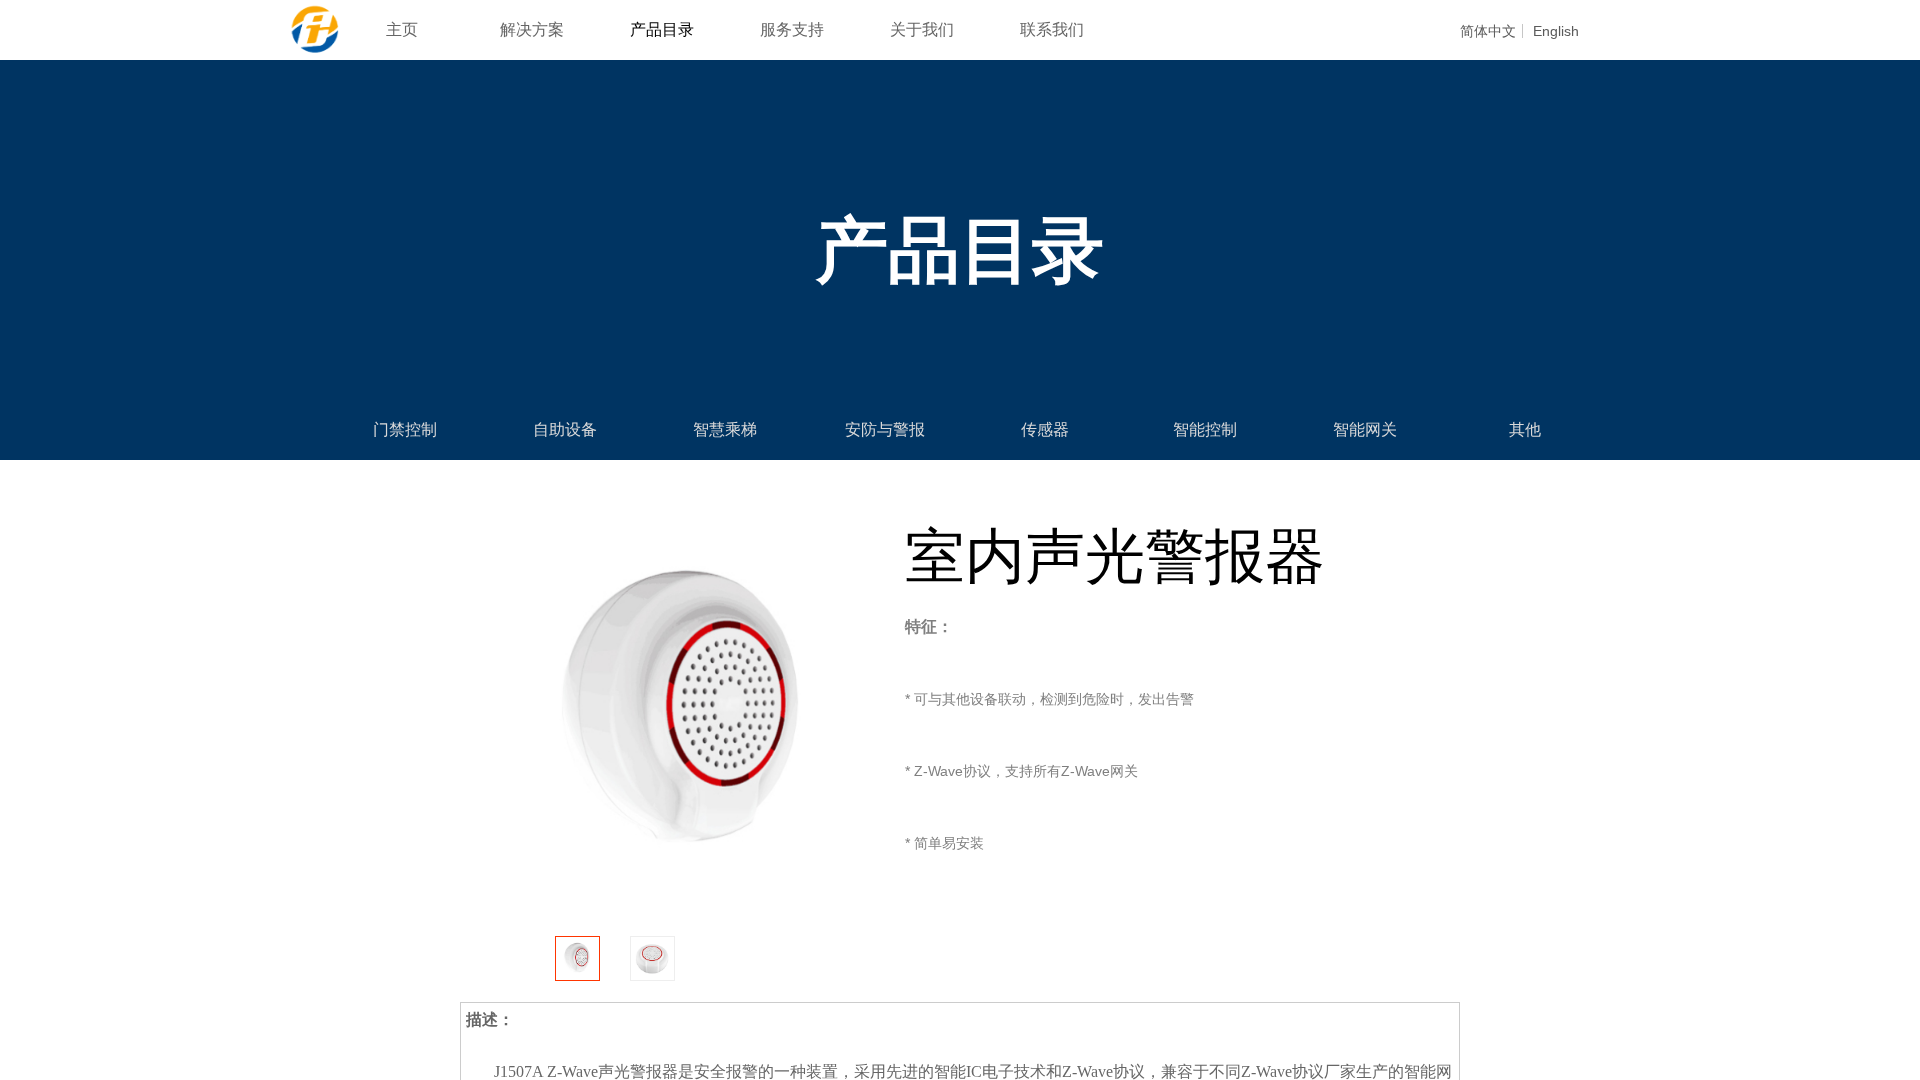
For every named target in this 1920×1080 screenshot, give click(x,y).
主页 (402, 29)
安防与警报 (885, 429)
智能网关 (1365, 429)
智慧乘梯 (725, 429)
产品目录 (662, 29)
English (1556, 31)
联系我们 (1052, 29)
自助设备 (565, 429)
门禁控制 (405, 429)
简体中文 (1488, 31)
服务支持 (792, 29)
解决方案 (532, 29)
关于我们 (922, 29)
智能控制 (1205, 429)
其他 (1525, 429)
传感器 (1045, 429)
